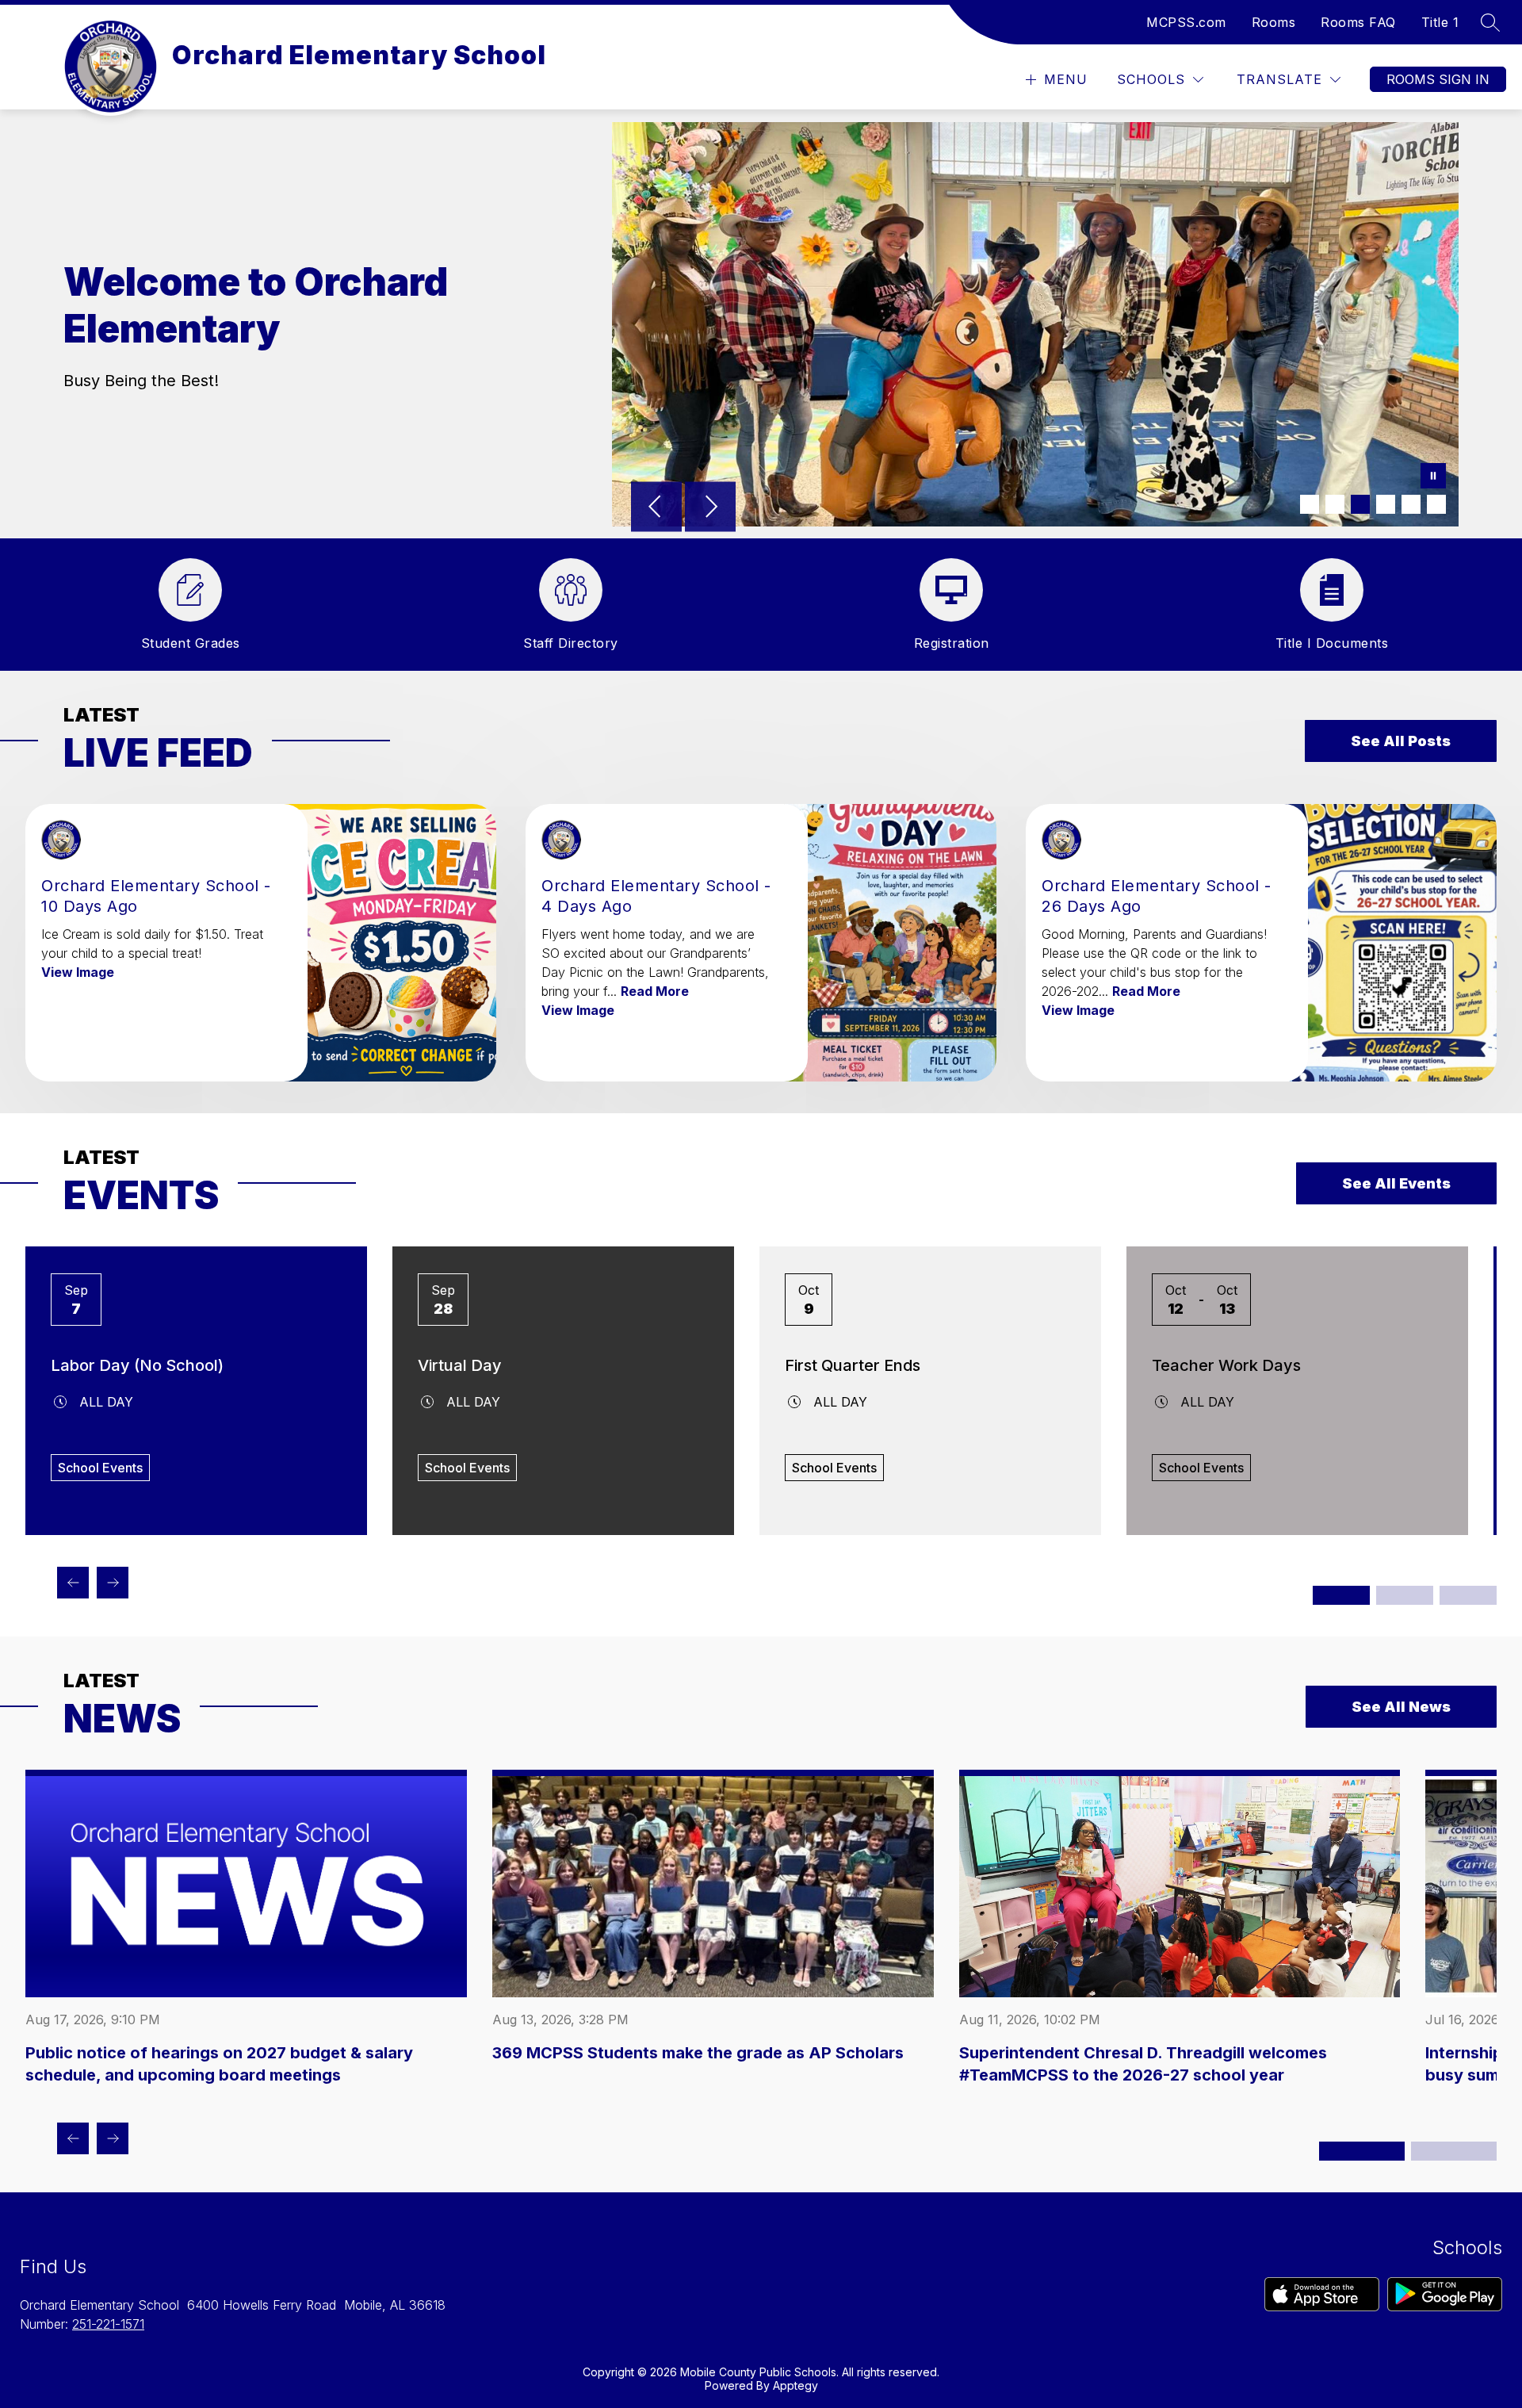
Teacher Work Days (1226, 1365)
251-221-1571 (108, 2324)
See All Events (1396, 1183)
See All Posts (1401, 741)
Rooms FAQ (1358, 22)
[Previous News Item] (73, 2138)
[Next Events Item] (113, 1583)
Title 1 (1440, 22)
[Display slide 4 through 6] (1454, 2151)
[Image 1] (1310, 504)
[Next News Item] (113, 2138)
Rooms (1274, 22)
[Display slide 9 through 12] (1468, 1595)
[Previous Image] (656, 508)
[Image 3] (1360, 504)
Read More (655, 991)
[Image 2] (1335, 504)
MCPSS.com (1186, 22)
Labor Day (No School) (137, 1365)
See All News (1401, 1707)
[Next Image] (710, 508)
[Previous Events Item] (73, 1583)
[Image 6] (1436, 504)
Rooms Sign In (1438, 79)
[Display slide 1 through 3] (1362, 2151)
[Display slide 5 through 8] (1405, 1595)
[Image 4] (1386, 504)
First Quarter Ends (853, 1365)
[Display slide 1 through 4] (1341, 1595)
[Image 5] (1411, 504)
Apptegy (795, 2385)
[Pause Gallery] (1433, 477)
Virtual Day (460, 1365)
